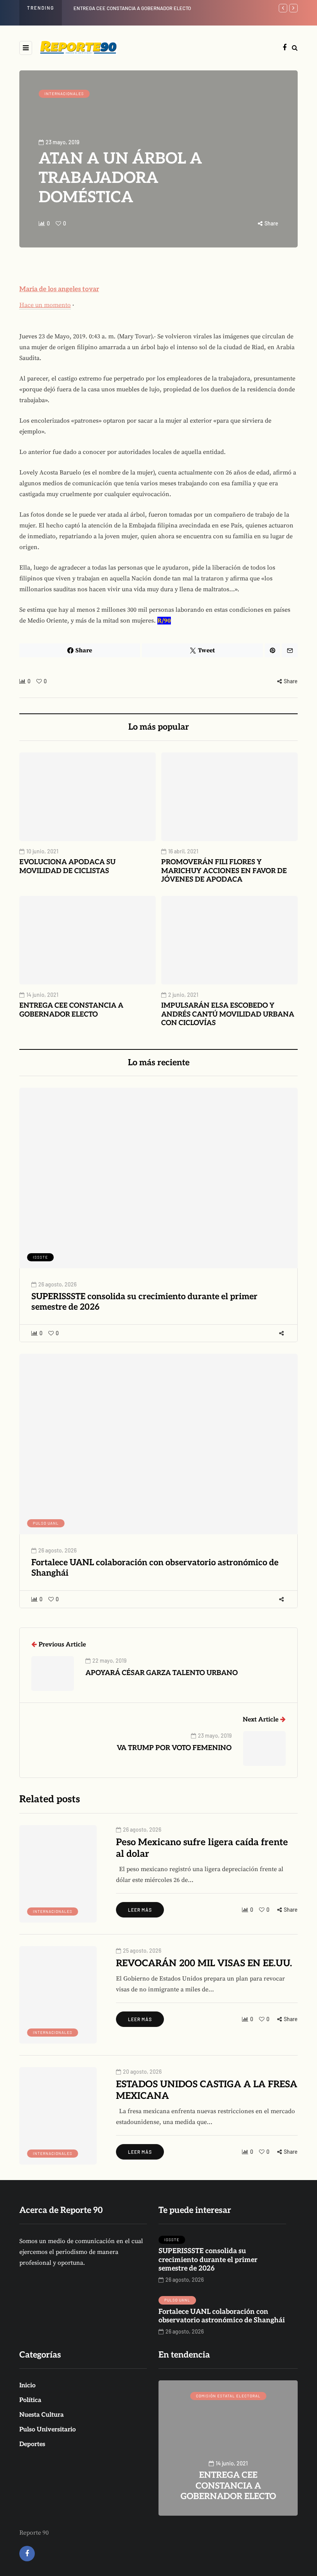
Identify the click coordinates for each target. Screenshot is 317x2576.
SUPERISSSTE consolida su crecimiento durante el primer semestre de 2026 (144, 1302)
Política (30, 2400)
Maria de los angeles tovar (59, 289)
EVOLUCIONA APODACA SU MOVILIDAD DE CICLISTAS (67, 867)
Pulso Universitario (48, 2430)
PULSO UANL (46, 1523)
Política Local (230, 2396)
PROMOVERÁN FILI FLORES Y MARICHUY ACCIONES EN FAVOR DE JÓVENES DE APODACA (224, 871)
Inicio (27, 2386)
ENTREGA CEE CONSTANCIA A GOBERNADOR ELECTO (132, 8)
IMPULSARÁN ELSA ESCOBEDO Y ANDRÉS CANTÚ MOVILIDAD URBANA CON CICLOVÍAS (228, 1014)
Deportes (32, 2444)
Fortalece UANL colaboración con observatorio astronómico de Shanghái (155, 1568)
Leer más (140, 1910)
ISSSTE (40, 1257)
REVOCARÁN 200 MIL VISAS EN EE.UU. (204, 1963)
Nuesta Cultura (42, 2415)
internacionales (64, 94)
